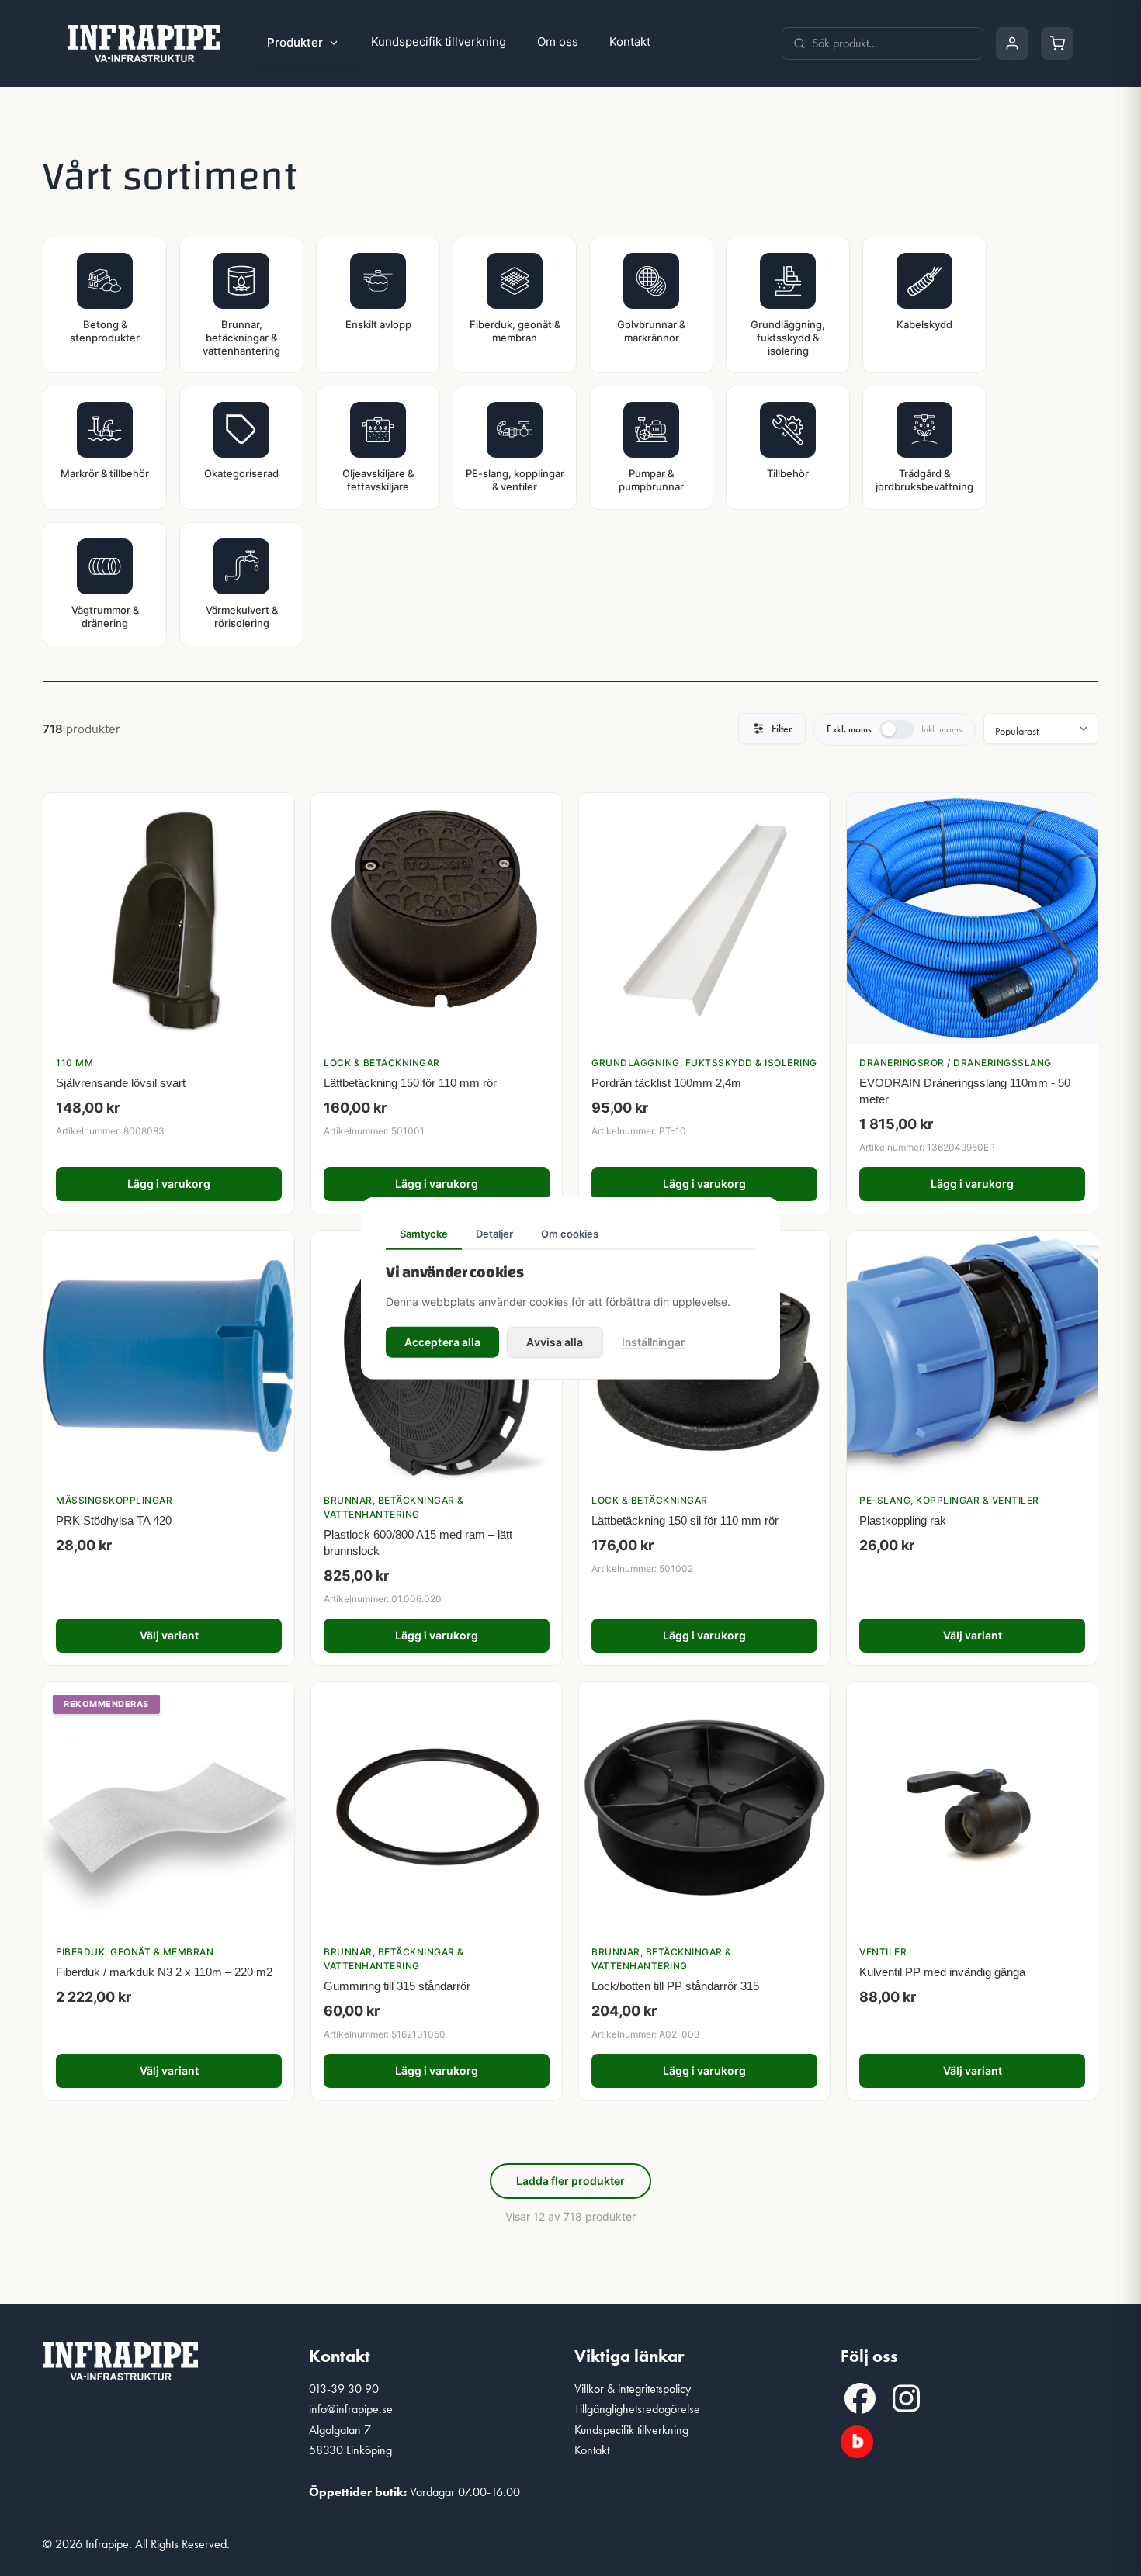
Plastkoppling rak (903, 1520)
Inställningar (653, 1341)
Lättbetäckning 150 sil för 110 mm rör (685, 1520)
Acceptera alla (442, 1341)
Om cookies (570, 1234)
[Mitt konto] (1012, 43)
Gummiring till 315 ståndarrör (397, 1986)
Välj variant (169, 1635)
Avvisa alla (555, 1341)
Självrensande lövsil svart (121, 1083)
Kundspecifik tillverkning (439, 42)
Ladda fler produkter (570, 2181)
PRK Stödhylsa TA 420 (114, 1520)
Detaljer (494, 1234)
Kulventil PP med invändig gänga (942, 1972)
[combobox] (892, 43)
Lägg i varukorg (169, 1184)
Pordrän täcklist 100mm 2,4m (666, 1083)
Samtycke (424, 1234)
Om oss (558, 42)
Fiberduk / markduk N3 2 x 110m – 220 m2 (164, 1972)
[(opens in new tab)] (857, 2439)
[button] (860, 2398)
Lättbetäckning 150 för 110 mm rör (410, 1083)
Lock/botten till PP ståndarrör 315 (675, 1986)
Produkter (295, 42)
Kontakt (630, 42)
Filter (782, 729)
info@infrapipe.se (351, 2409)
